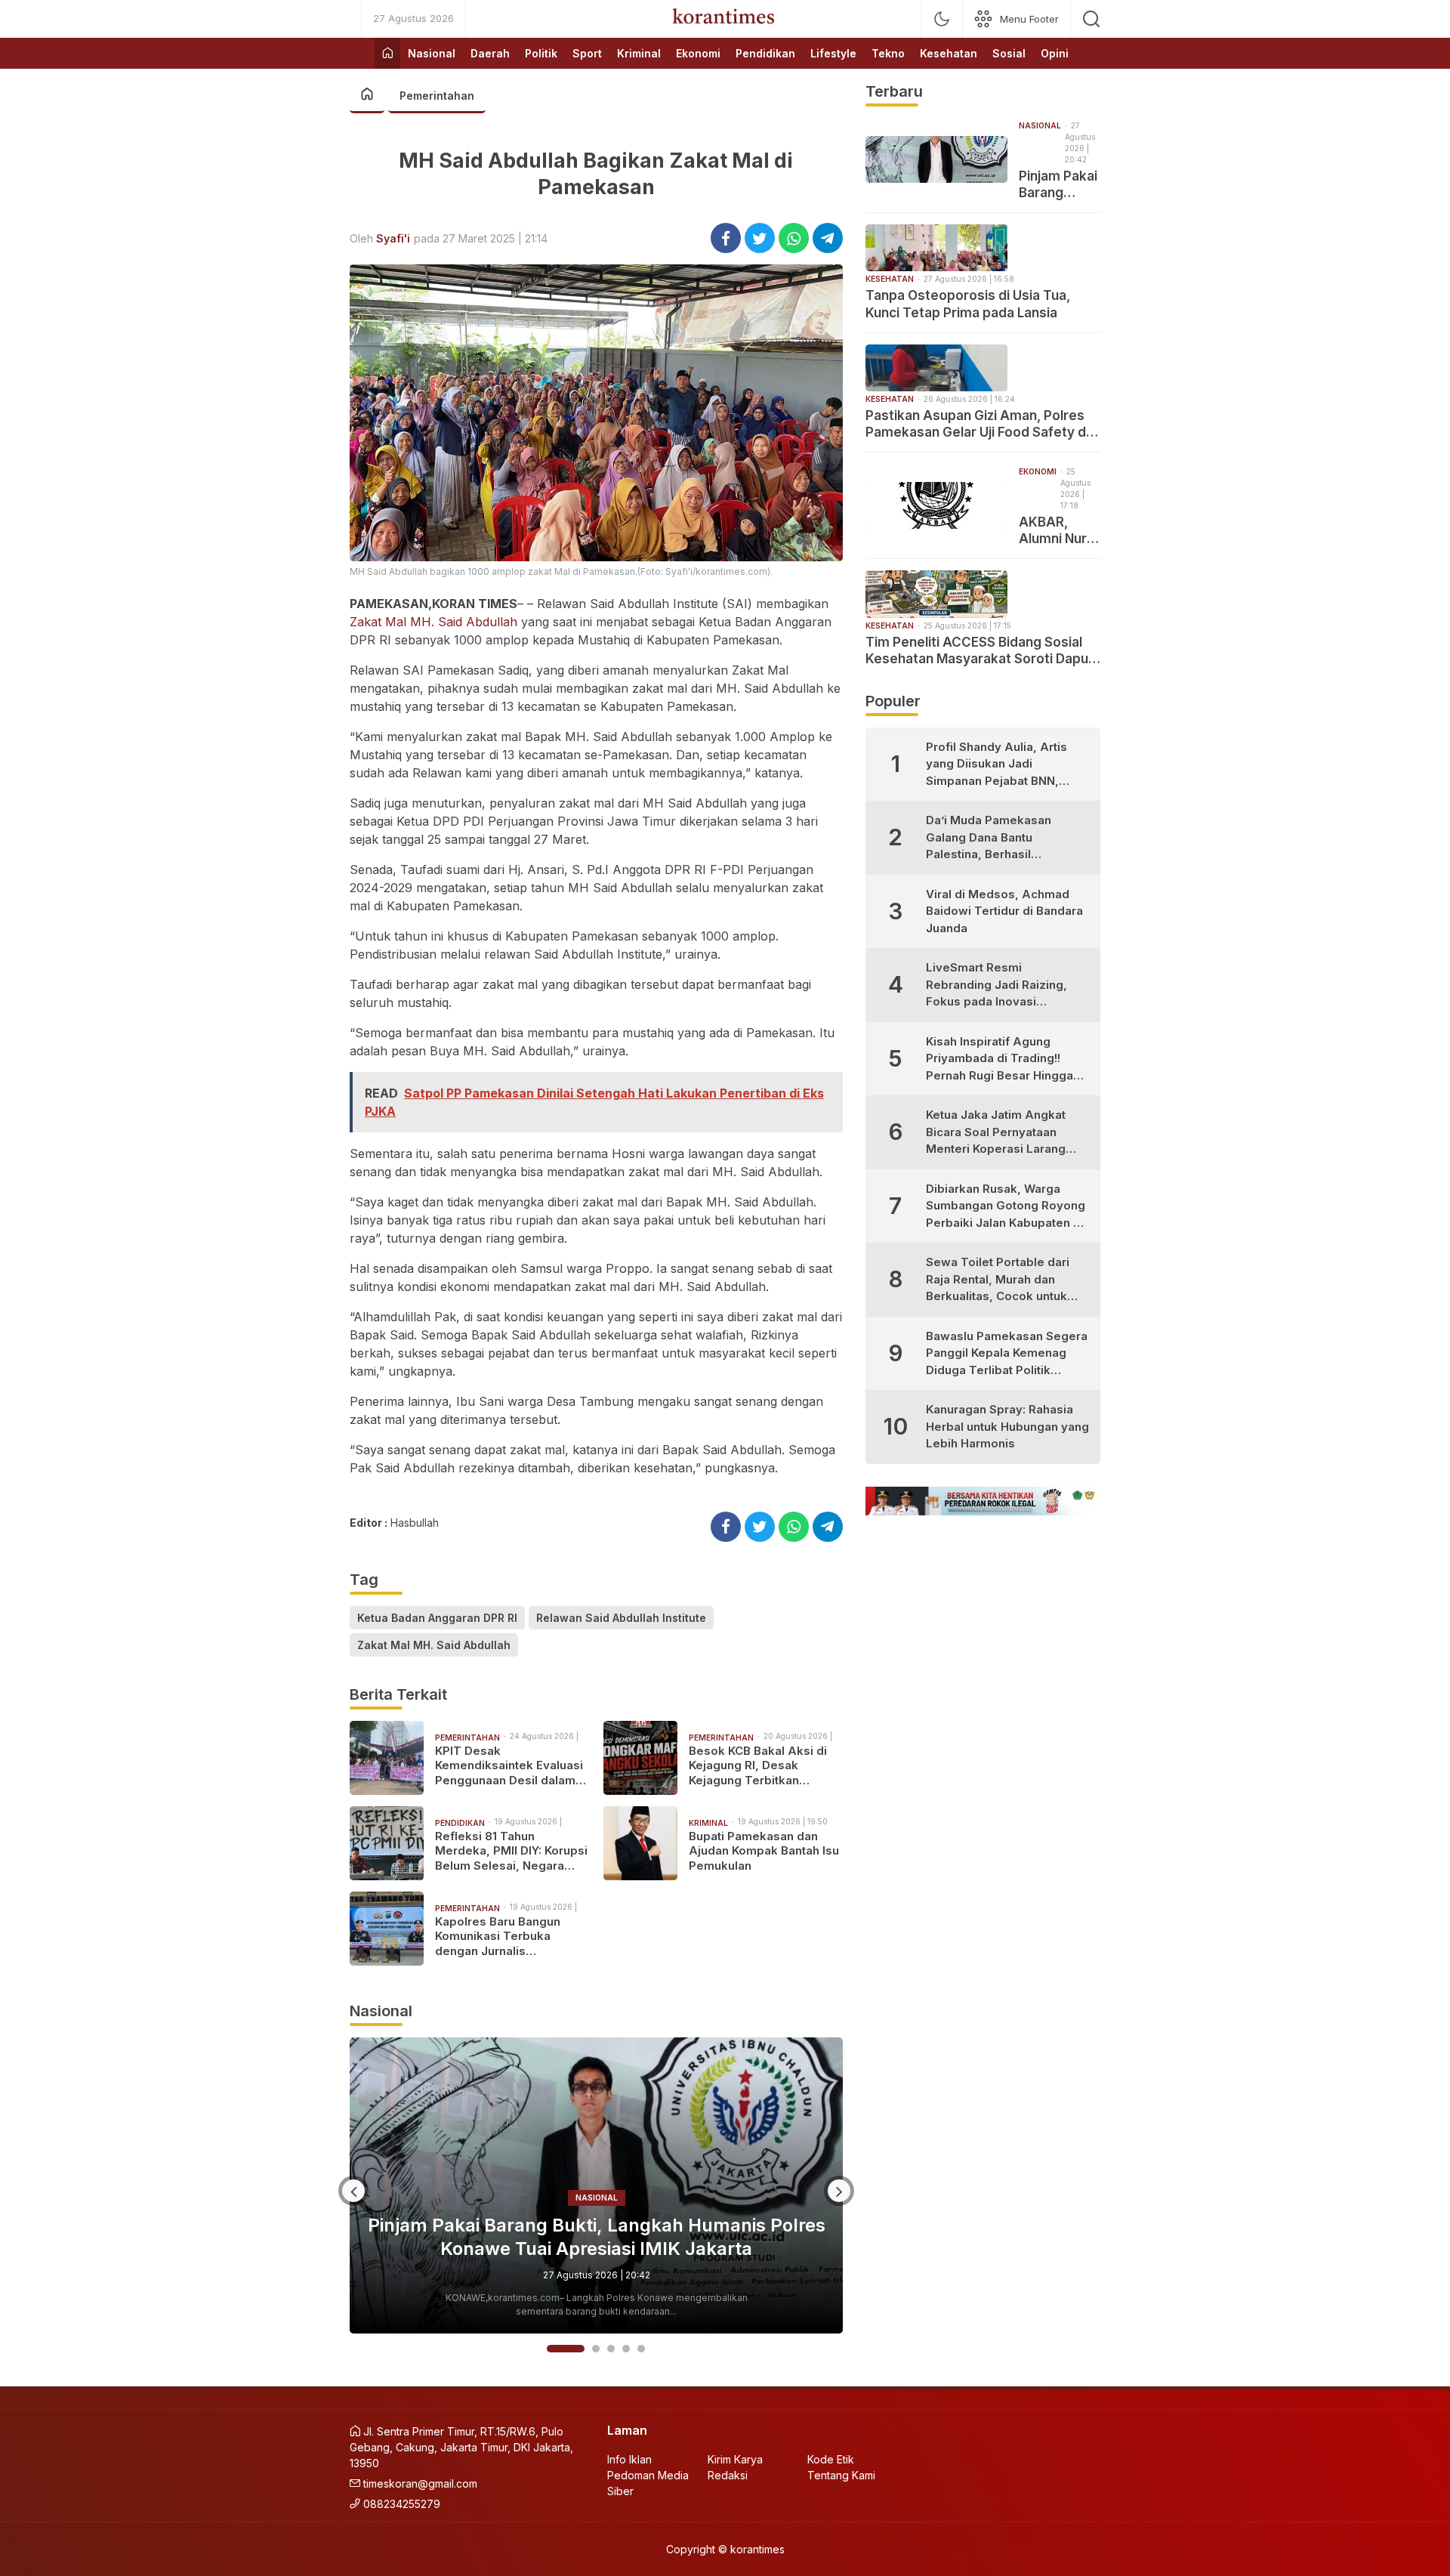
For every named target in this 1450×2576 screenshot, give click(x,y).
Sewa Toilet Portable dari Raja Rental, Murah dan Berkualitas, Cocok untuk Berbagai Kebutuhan (998, 1280)
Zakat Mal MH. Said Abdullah (433, 622)
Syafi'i (393, 238)
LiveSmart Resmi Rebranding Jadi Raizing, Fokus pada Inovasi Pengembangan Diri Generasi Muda (996, 985)
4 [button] (626, 2349)
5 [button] (641, 2349)
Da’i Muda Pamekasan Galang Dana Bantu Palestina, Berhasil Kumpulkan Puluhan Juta (994, 838)
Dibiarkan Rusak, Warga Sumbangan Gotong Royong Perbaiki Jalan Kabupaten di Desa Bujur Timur (1006, 1207)
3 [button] (611, 2349)
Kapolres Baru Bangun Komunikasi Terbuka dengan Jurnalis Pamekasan (498, 1937)
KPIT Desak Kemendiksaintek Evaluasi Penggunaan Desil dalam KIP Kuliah (509, 1766)
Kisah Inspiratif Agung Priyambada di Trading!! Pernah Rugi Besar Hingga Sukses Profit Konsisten (1000, 1059)
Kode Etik (831, 2459)
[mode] (942, 19)
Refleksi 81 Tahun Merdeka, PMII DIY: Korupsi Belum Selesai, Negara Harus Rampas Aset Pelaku (511, 1851)
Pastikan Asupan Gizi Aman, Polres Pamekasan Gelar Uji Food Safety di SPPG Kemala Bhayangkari (977, 424)
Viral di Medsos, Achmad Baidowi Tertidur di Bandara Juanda (1004, 911)
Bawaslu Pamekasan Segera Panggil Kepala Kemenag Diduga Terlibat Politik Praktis (1007, 1354)
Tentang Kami (841, 2475)
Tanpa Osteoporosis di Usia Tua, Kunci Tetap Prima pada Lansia (596, 2237)
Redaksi (728, 2475)
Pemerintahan (437, 96)
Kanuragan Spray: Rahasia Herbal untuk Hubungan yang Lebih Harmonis (1007, 1426)
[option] (596, 2185)
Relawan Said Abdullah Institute (621, 1618)
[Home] (387, 53)
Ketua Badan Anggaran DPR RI (437, 1618)
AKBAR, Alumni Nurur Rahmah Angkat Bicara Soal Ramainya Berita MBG (1059, 531)
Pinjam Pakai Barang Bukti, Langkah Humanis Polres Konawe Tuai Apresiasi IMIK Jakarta (1059, 185)
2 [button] (581, 2349)
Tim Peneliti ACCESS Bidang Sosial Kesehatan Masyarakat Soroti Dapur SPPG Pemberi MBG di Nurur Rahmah (980, 651)
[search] (1091, 19)
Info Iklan (629, 2459)
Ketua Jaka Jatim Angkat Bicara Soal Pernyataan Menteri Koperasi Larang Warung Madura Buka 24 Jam (996, 1133)
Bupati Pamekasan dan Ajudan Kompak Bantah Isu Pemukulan (764, 1851)
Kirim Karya (735, 2459)
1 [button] (551, 2349)
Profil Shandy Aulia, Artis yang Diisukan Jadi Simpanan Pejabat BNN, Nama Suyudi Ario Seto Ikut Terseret (1003, 765)
